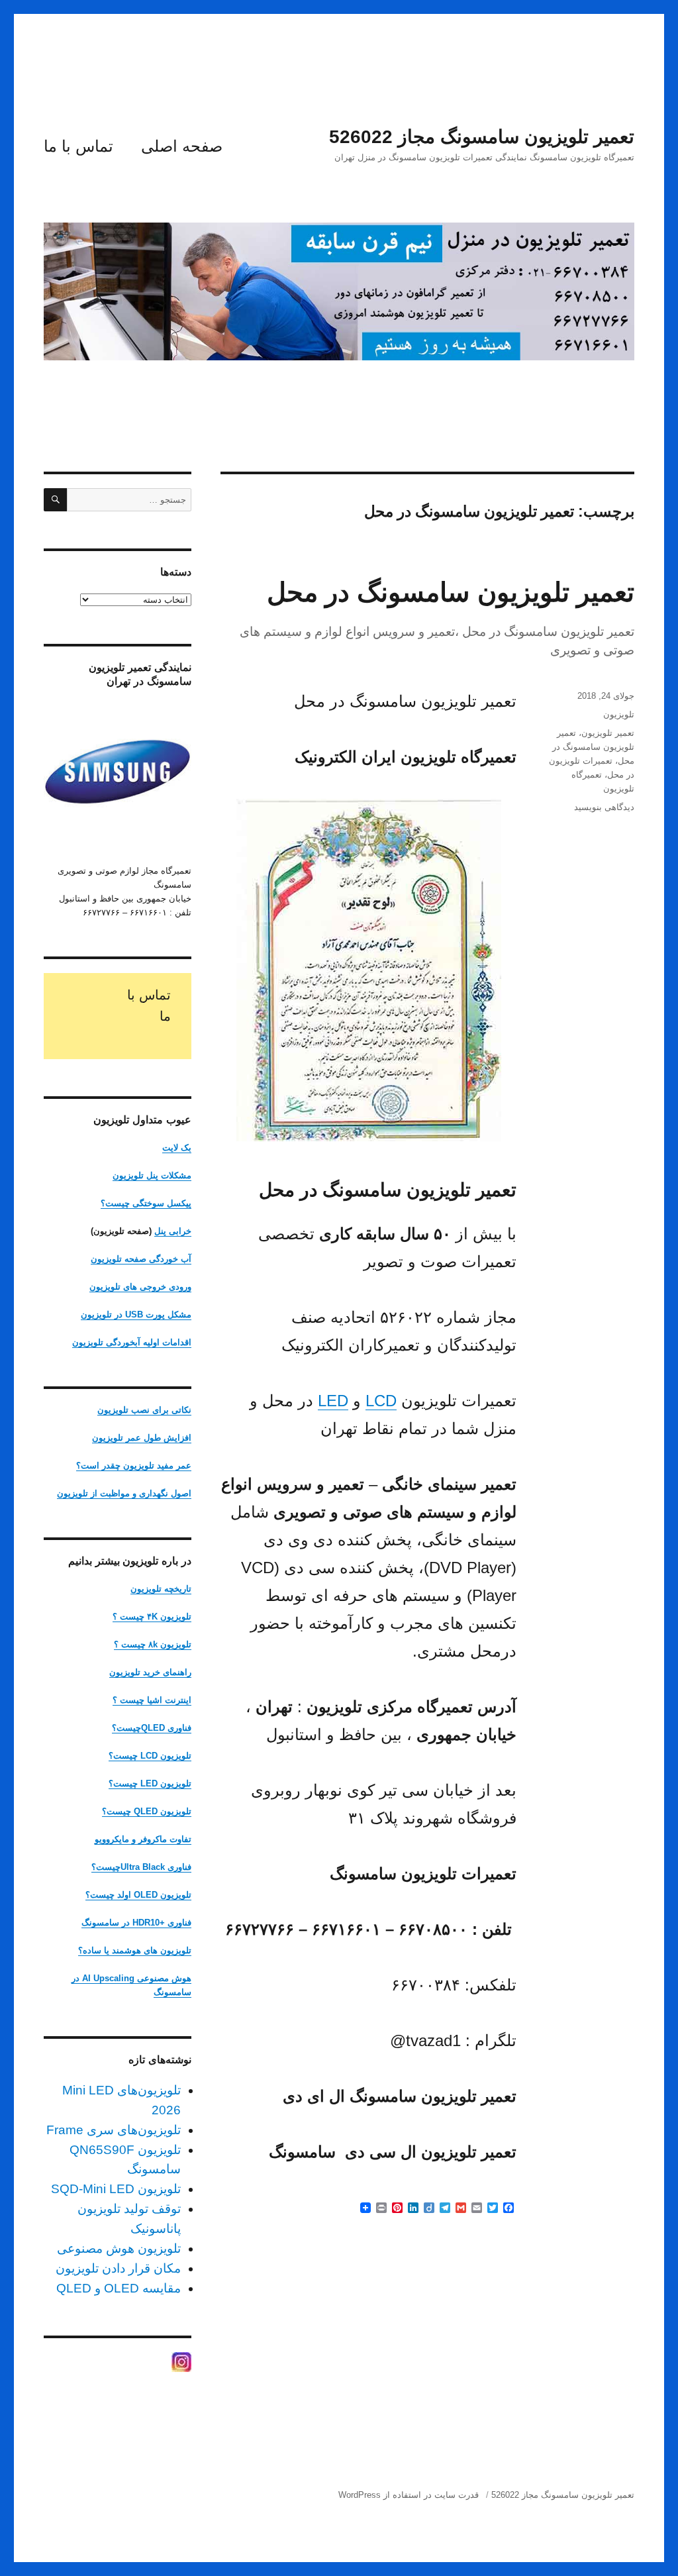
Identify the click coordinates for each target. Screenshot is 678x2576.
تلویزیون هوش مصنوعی (119, 2248)
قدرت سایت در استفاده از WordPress (409, 2495)
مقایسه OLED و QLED (119, 2288)
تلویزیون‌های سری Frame (114, 2130)
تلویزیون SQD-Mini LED (116, 2189)
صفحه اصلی (182, 146)
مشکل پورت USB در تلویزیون (136, 1314)
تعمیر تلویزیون (608, 733)
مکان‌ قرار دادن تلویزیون (118, 2268)
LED (333, 1401)
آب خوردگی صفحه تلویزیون (141, 1259)
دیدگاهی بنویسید (604, 807)
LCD (381, 1401)
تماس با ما (78, 146)
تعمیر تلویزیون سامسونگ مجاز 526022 (482, 137)
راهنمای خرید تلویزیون (150, 1672)
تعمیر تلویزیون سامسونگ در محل (451, 592)
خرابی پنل (173, 1231)
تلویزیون (619, 714)
